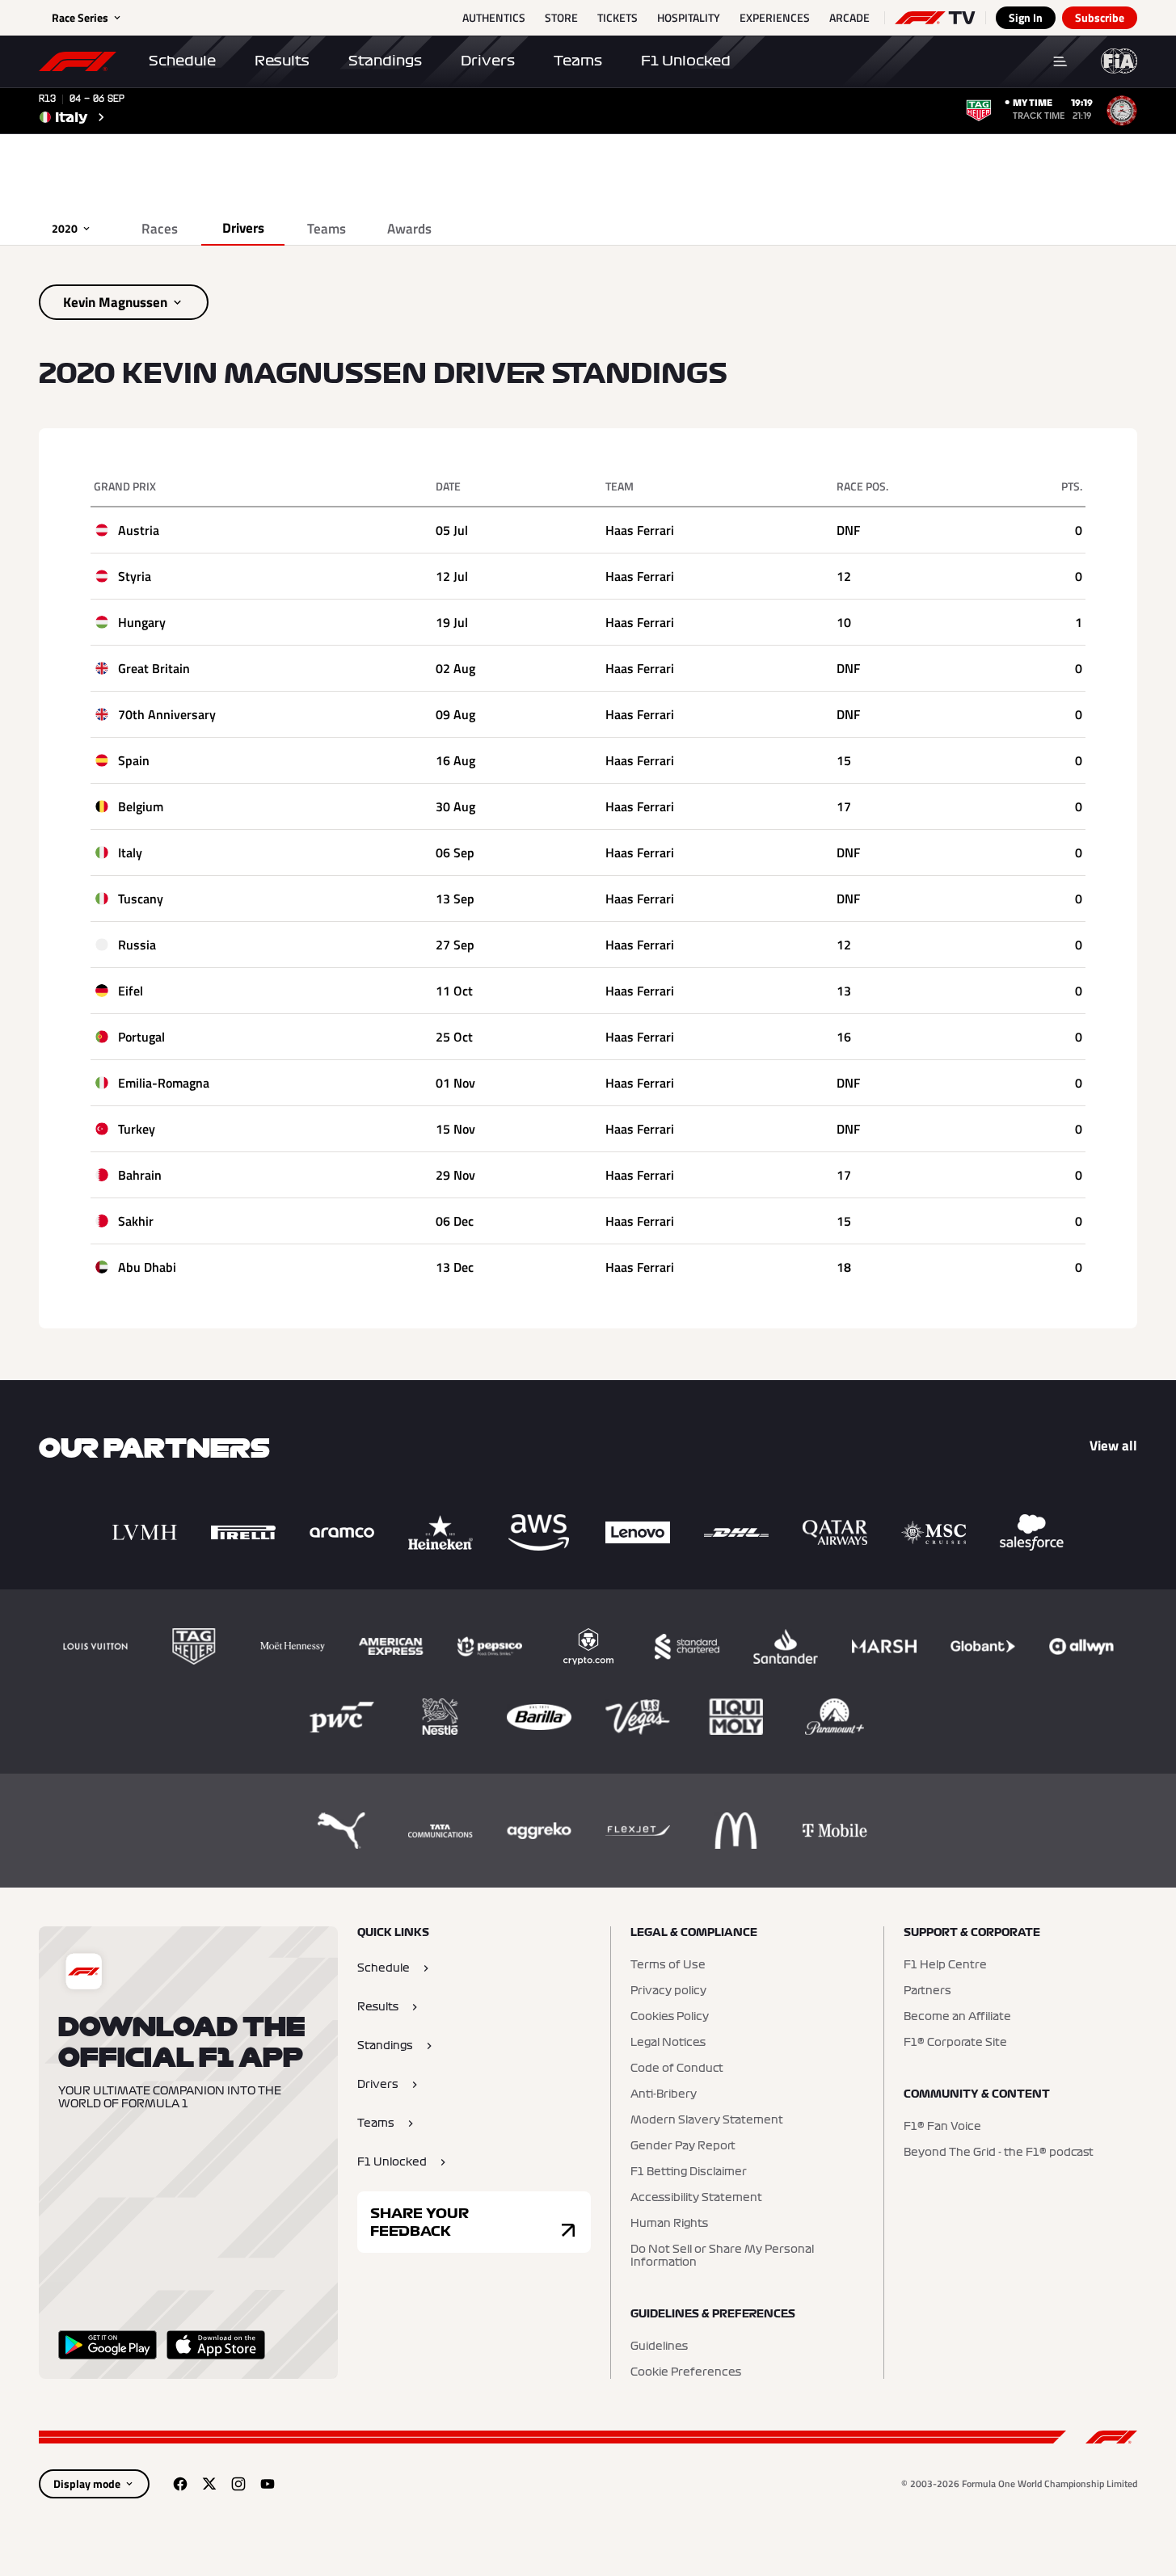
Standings (385, 61)
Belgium (141, 806)
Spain (134, 760)
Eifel (131, 991)
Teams (578, 61)
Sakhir (136, 1221)
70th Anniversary (167, 714)
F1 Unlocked (686, 61)
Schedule (182, 61)
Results (282, 61)
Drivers (488, 61)
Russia (137, 945)
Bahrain (140, 1175)
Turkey (137, 1129)
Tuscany (141, 899)
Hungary (142, 622)
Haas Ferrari (640, 530)
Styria (135, 576)
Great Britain (154, 668)
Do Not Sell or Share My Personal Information (722, 2256)
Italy (130, 852)
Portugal (141, 1037)
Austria (139, 530)
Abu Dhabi (147, 1267)
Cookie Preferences (686, 2372)
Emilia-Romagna (164, 1083)
